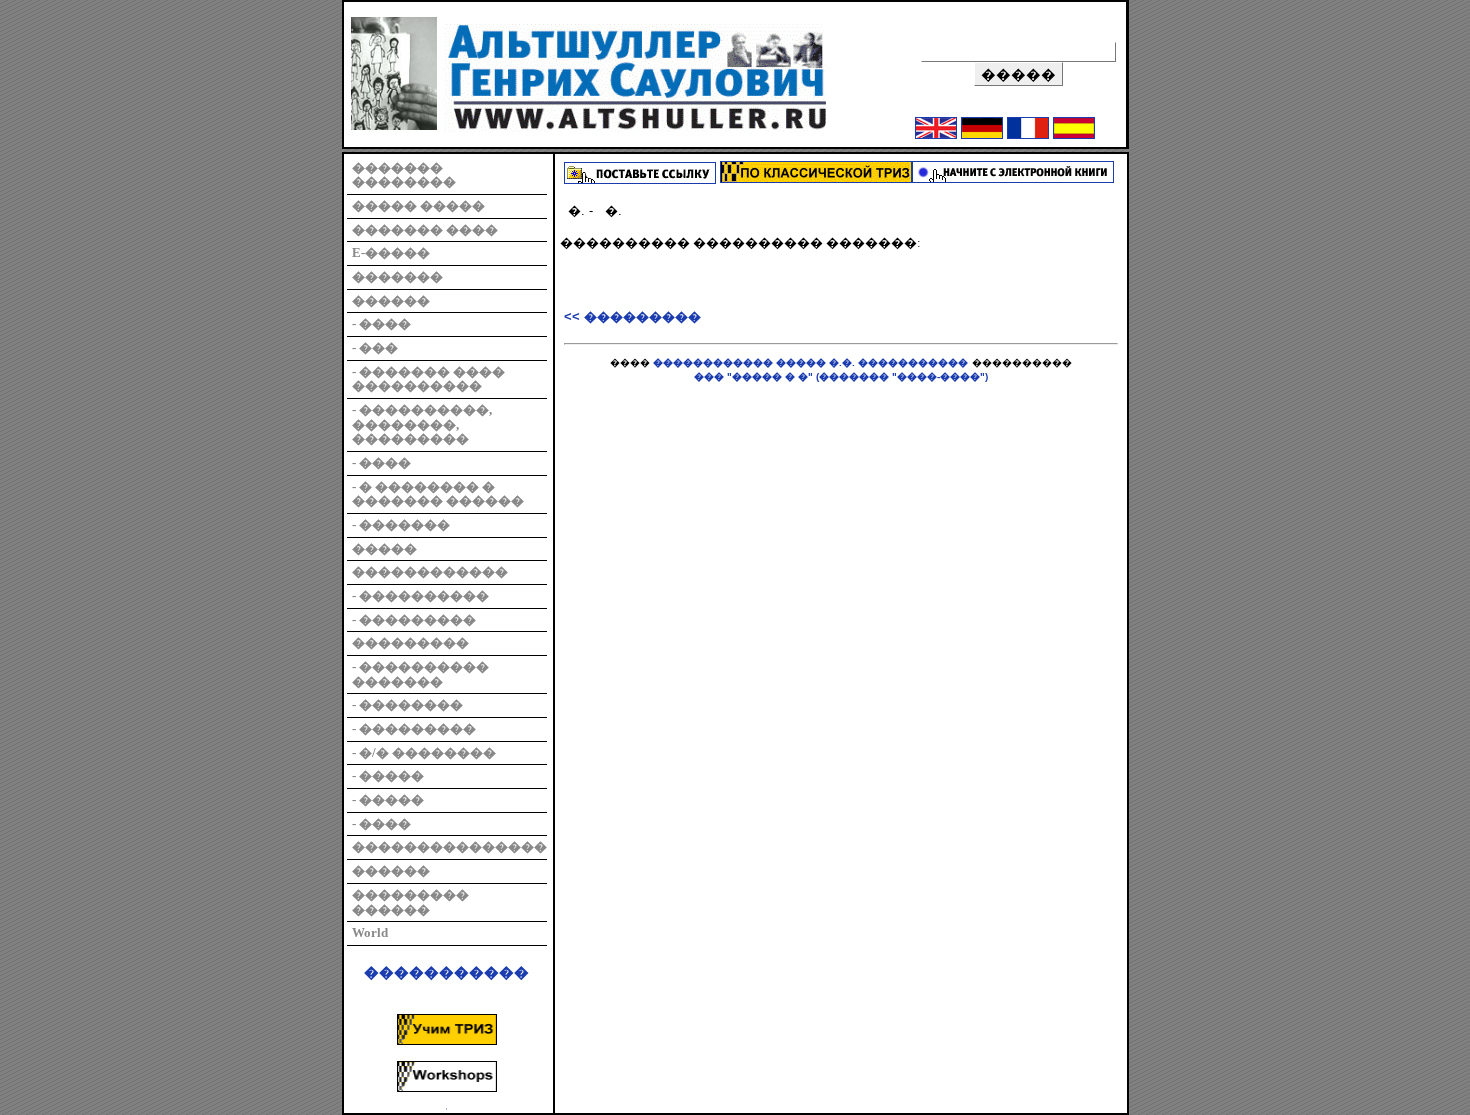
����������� (446, 973)
